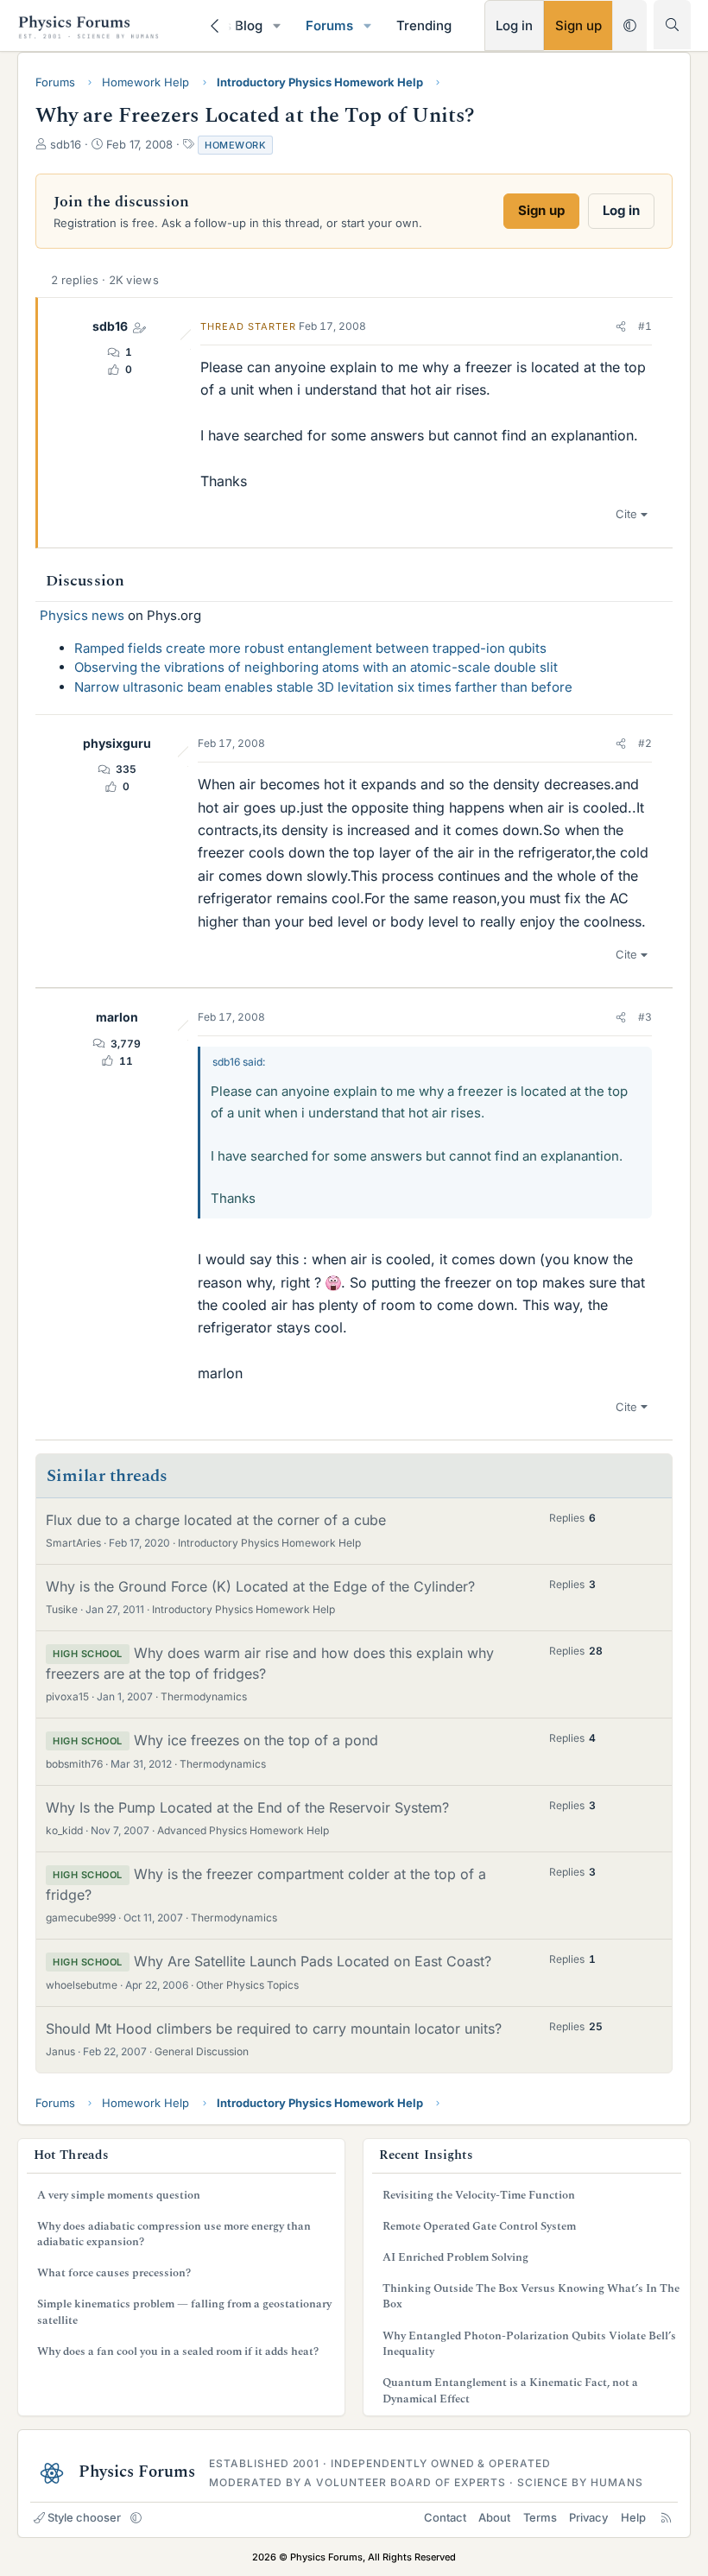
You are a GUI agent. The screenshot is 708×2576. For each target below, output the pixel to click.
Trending (424, 25)
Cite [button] (626, 514)
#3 (645, 1017)
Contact (445, 2517)
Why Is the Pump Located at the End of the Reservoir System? (247, 1807)
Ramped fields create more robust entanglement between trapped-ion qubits (310, 648)
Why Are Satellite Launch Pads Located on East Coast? (313, 1961)
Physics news (82, 615)
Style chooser (84, 2517)
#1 (645, 326)
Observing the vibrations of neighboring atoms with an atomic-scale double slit (316, 667)
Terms (540, 2517)
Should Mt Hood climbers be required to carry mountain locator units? (274, 2029)
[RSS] (666, 2517)
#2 (645, 743)
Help (633, 2517)
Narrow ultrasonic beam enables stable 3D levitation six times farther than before (323, 687)
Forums (329, 25)
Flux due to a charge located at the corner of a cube (216, 1520)
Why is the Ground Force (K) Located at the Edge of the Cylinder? (260, 1586)
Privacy (588, 2517)
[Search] (672, 25)
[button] (277, 25)
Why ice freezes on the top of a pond (256, 1740)
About (494, 2517)
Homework (235, 145)
